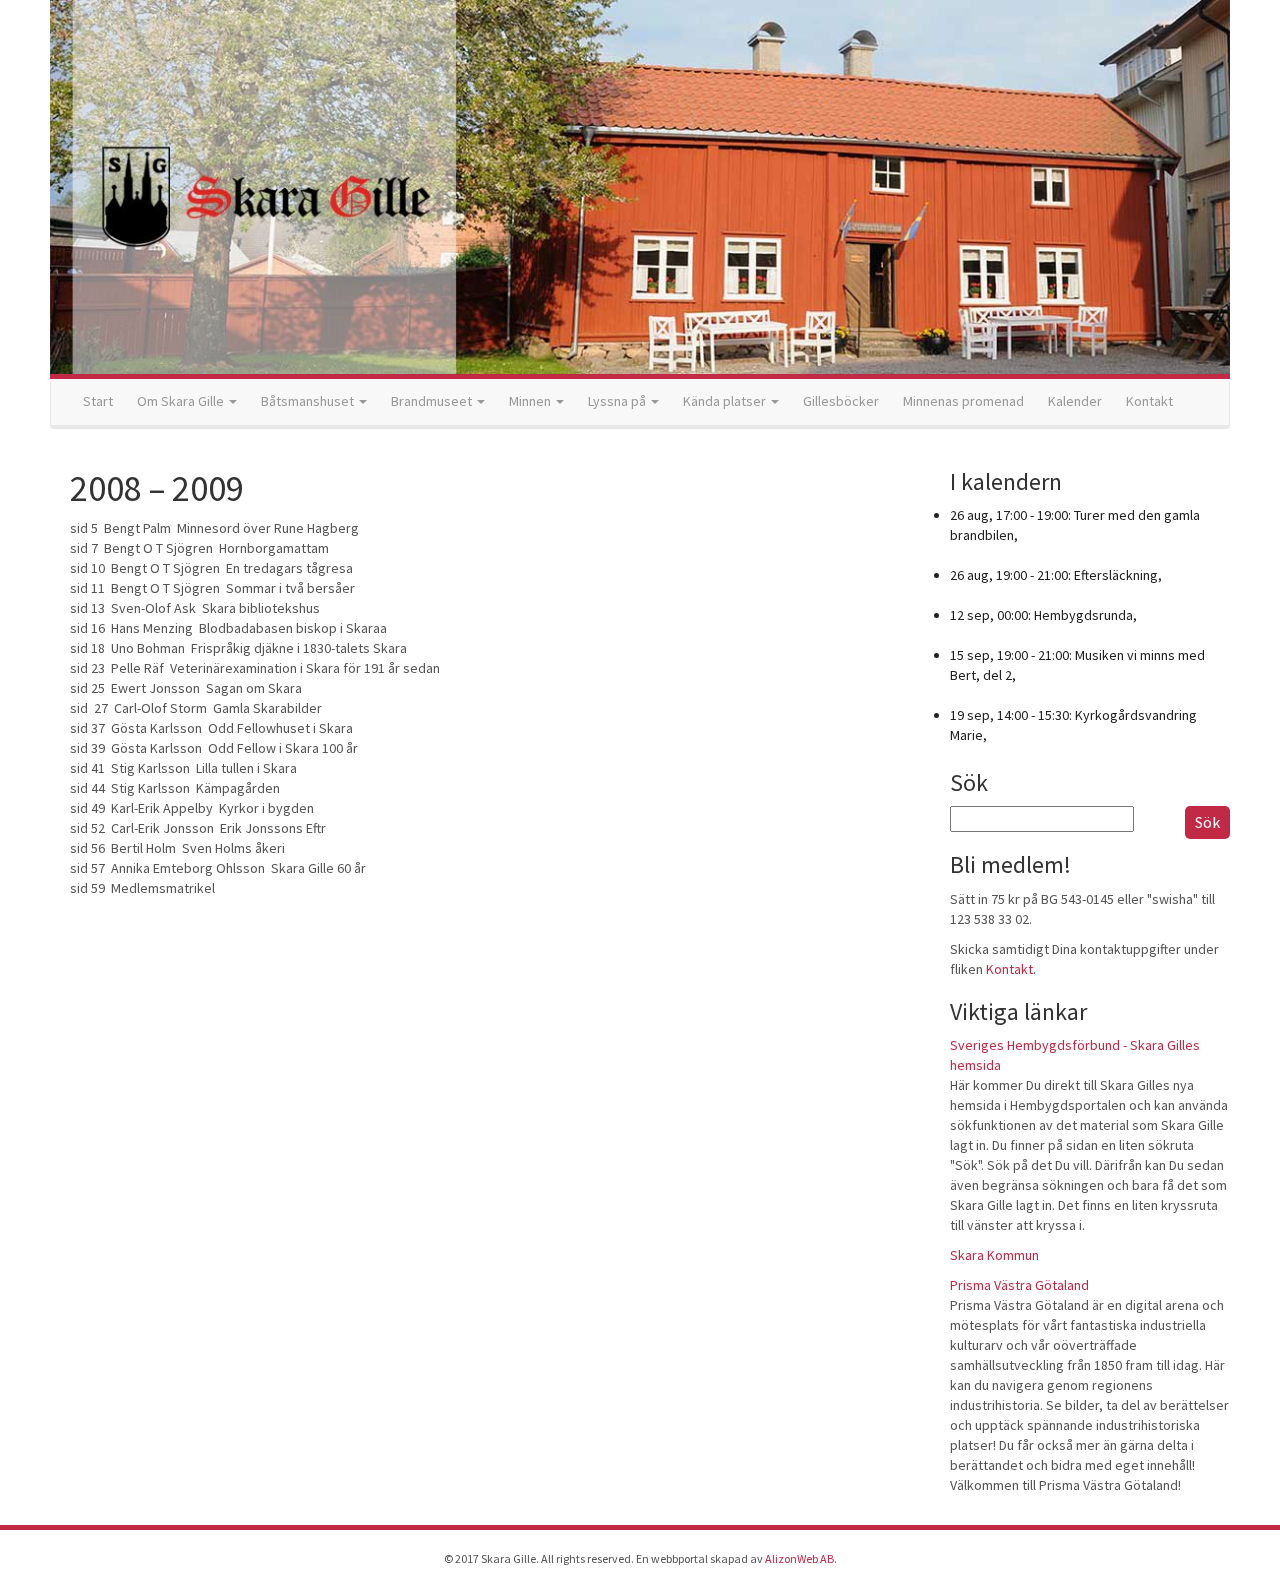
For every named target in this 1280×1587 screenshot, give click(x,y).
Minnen (531, 401)
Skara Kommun (994, 1255)
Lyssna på (618, 401)
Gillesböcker (841, 401)
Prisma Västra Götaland (1019, 1285)
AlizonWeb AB (799, 1558)
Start (98, 401)
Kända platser (726, 401)
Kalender (1075, 401)
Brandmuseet (433, 401)
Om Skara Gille (182, 401)
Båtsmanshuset (309, 401)
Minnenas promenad (963, 401)
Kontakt (1149, 401)
